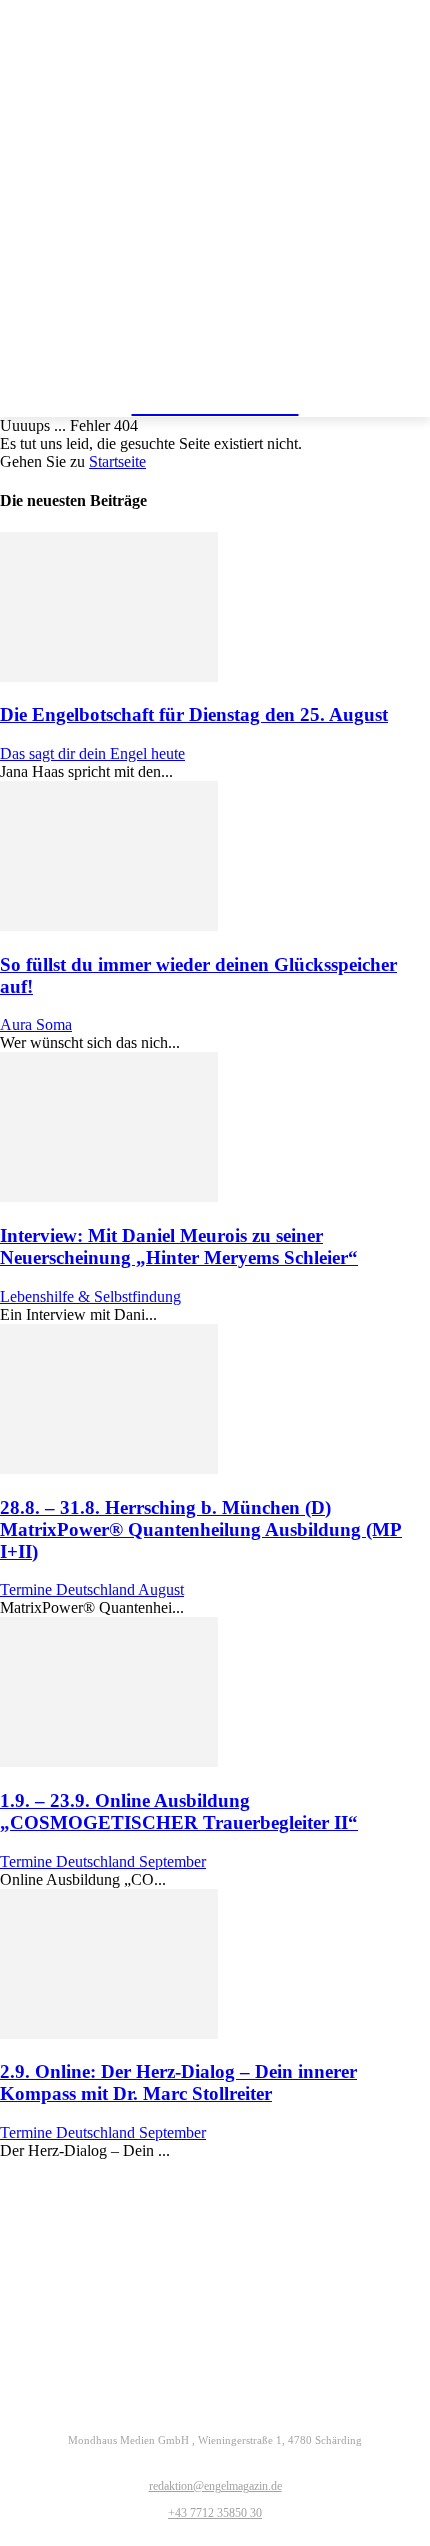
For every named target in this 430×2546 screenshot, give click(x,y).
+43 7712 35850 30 (215, 2513)
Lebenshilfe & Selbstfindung (90, 1296)
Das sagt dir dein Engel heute (92, 753)
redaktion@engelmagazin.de (215, 2486)
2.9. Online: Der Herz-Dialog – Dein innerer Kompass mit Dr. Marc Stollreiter (178, 2082)
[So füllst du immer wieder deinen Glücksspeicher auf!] (109, 925)
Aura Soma (36, 1024)
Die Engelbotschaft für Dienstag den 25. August (194, 714)
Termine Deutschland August (92, 1589)
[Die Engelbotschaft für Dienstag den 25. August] (109, 676)
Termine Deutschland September (103, 1861)
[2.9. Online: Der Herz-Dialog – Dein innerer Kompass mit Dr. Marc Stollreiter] (109, 2033)
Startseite (117, 461)
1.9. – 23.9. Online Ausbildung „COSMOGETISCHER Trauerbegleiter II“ (179, 1811)
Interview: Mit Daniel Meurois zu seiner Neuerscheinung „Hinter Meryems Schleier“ (179, 1246)
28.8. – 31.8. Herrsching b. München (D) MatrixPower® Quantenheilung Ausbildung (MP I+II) (201, 1529)
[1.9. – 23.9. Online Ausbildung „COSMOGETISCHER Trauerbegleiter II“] (109, 1761)
